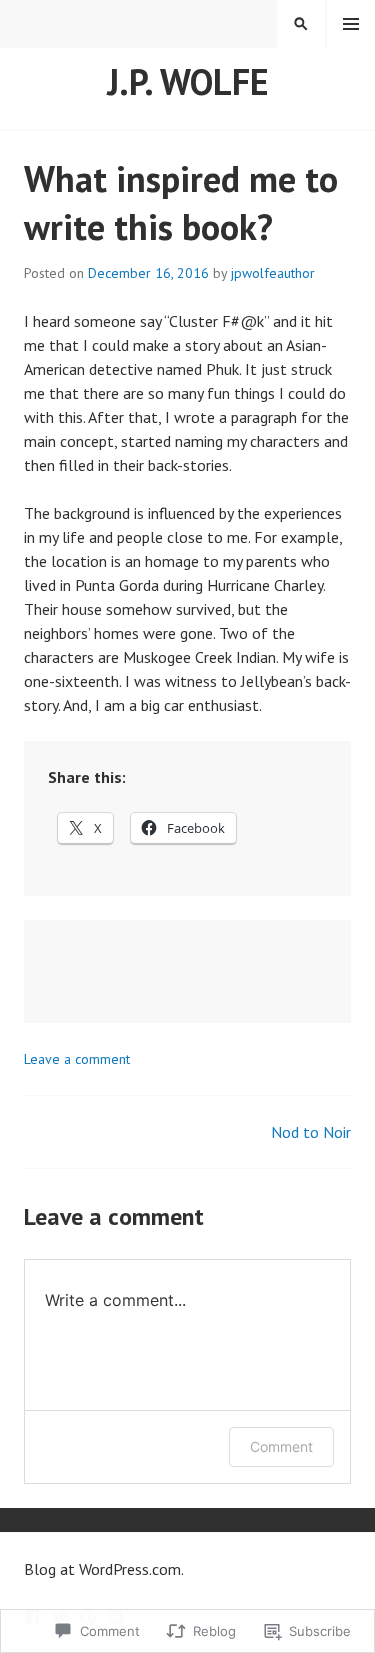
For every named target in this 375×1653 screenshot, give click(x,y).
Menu (351, 24)
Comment (281, 1446)
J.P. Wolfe (188, 81)
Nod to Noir (311, 1132)
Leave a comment (77, 1059)
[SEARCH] (301, 24)
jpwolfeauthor (273, 273)
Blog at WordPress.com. (104, 1569)
